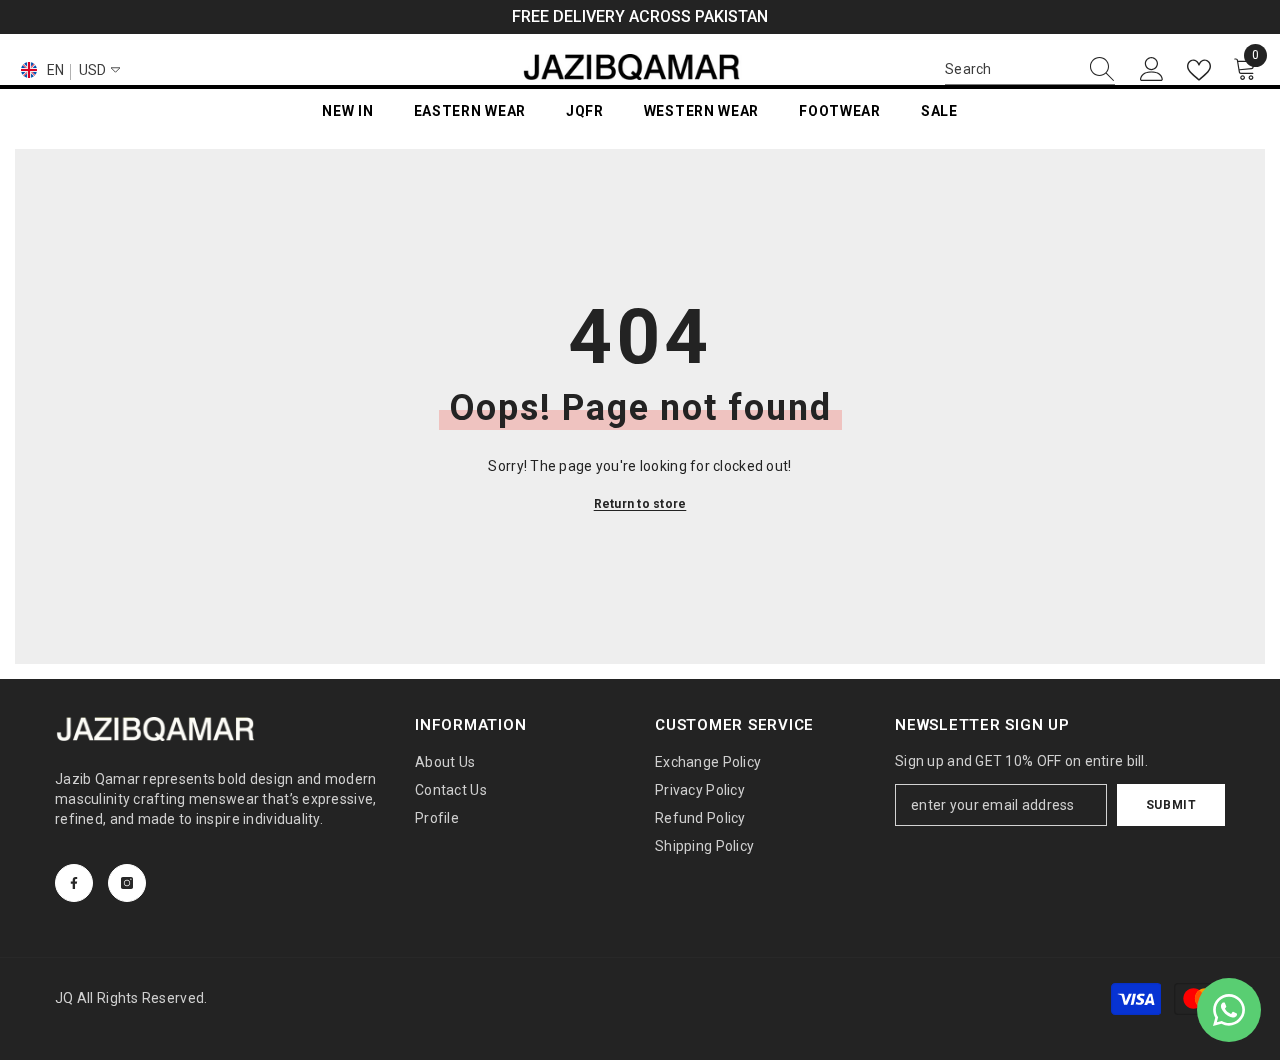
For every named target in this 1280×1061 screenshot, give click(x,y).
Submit (1171, 805)
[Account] (1152, 70)
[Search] (1030, 69)
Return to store (640, 504)
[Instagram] (127, 883)
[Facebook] (74, 883)
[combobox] (1011, 69)
